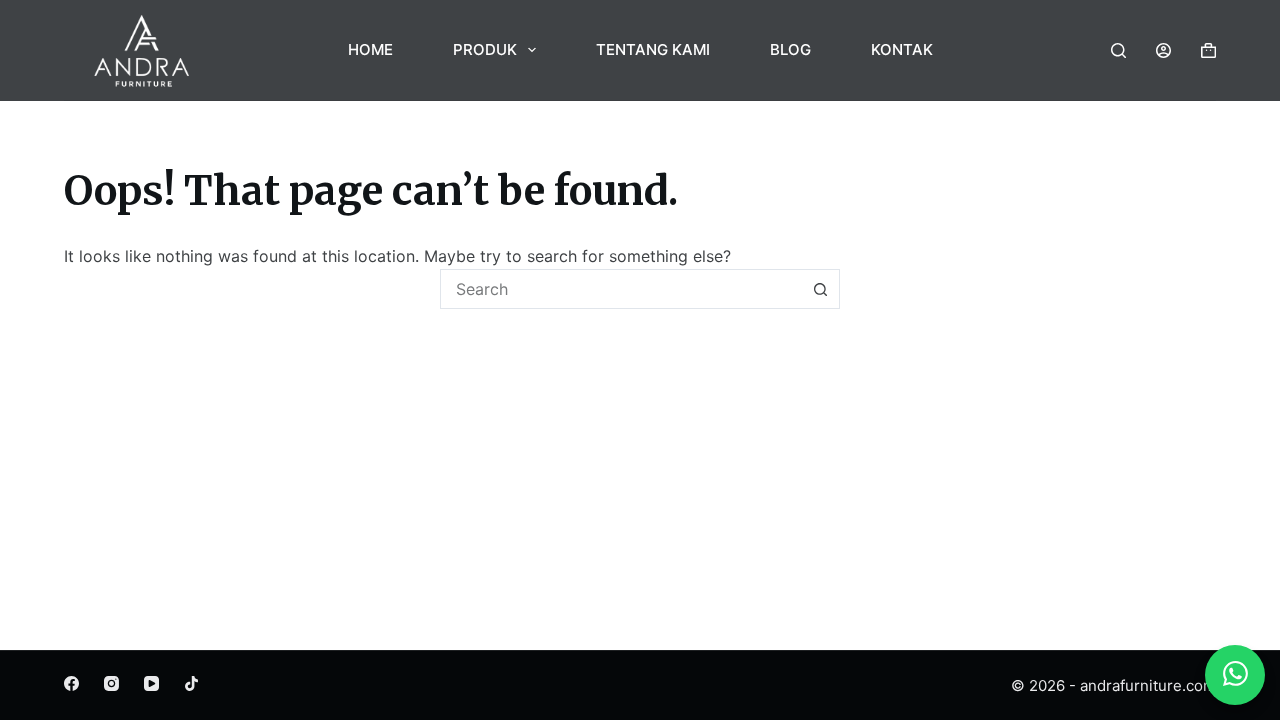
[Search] (1118, 50)
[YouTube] (151, 683)
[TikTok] (191, 683)
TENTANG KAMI (653, 49)
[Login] (1163, 50)
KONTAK (902, 49)
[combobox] (621, 289)
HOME (370, 49)
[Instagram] (111, 683)
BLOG (790, 49)
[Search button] (820, 289)
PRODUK (485, 49)
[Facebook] (71, 683)
